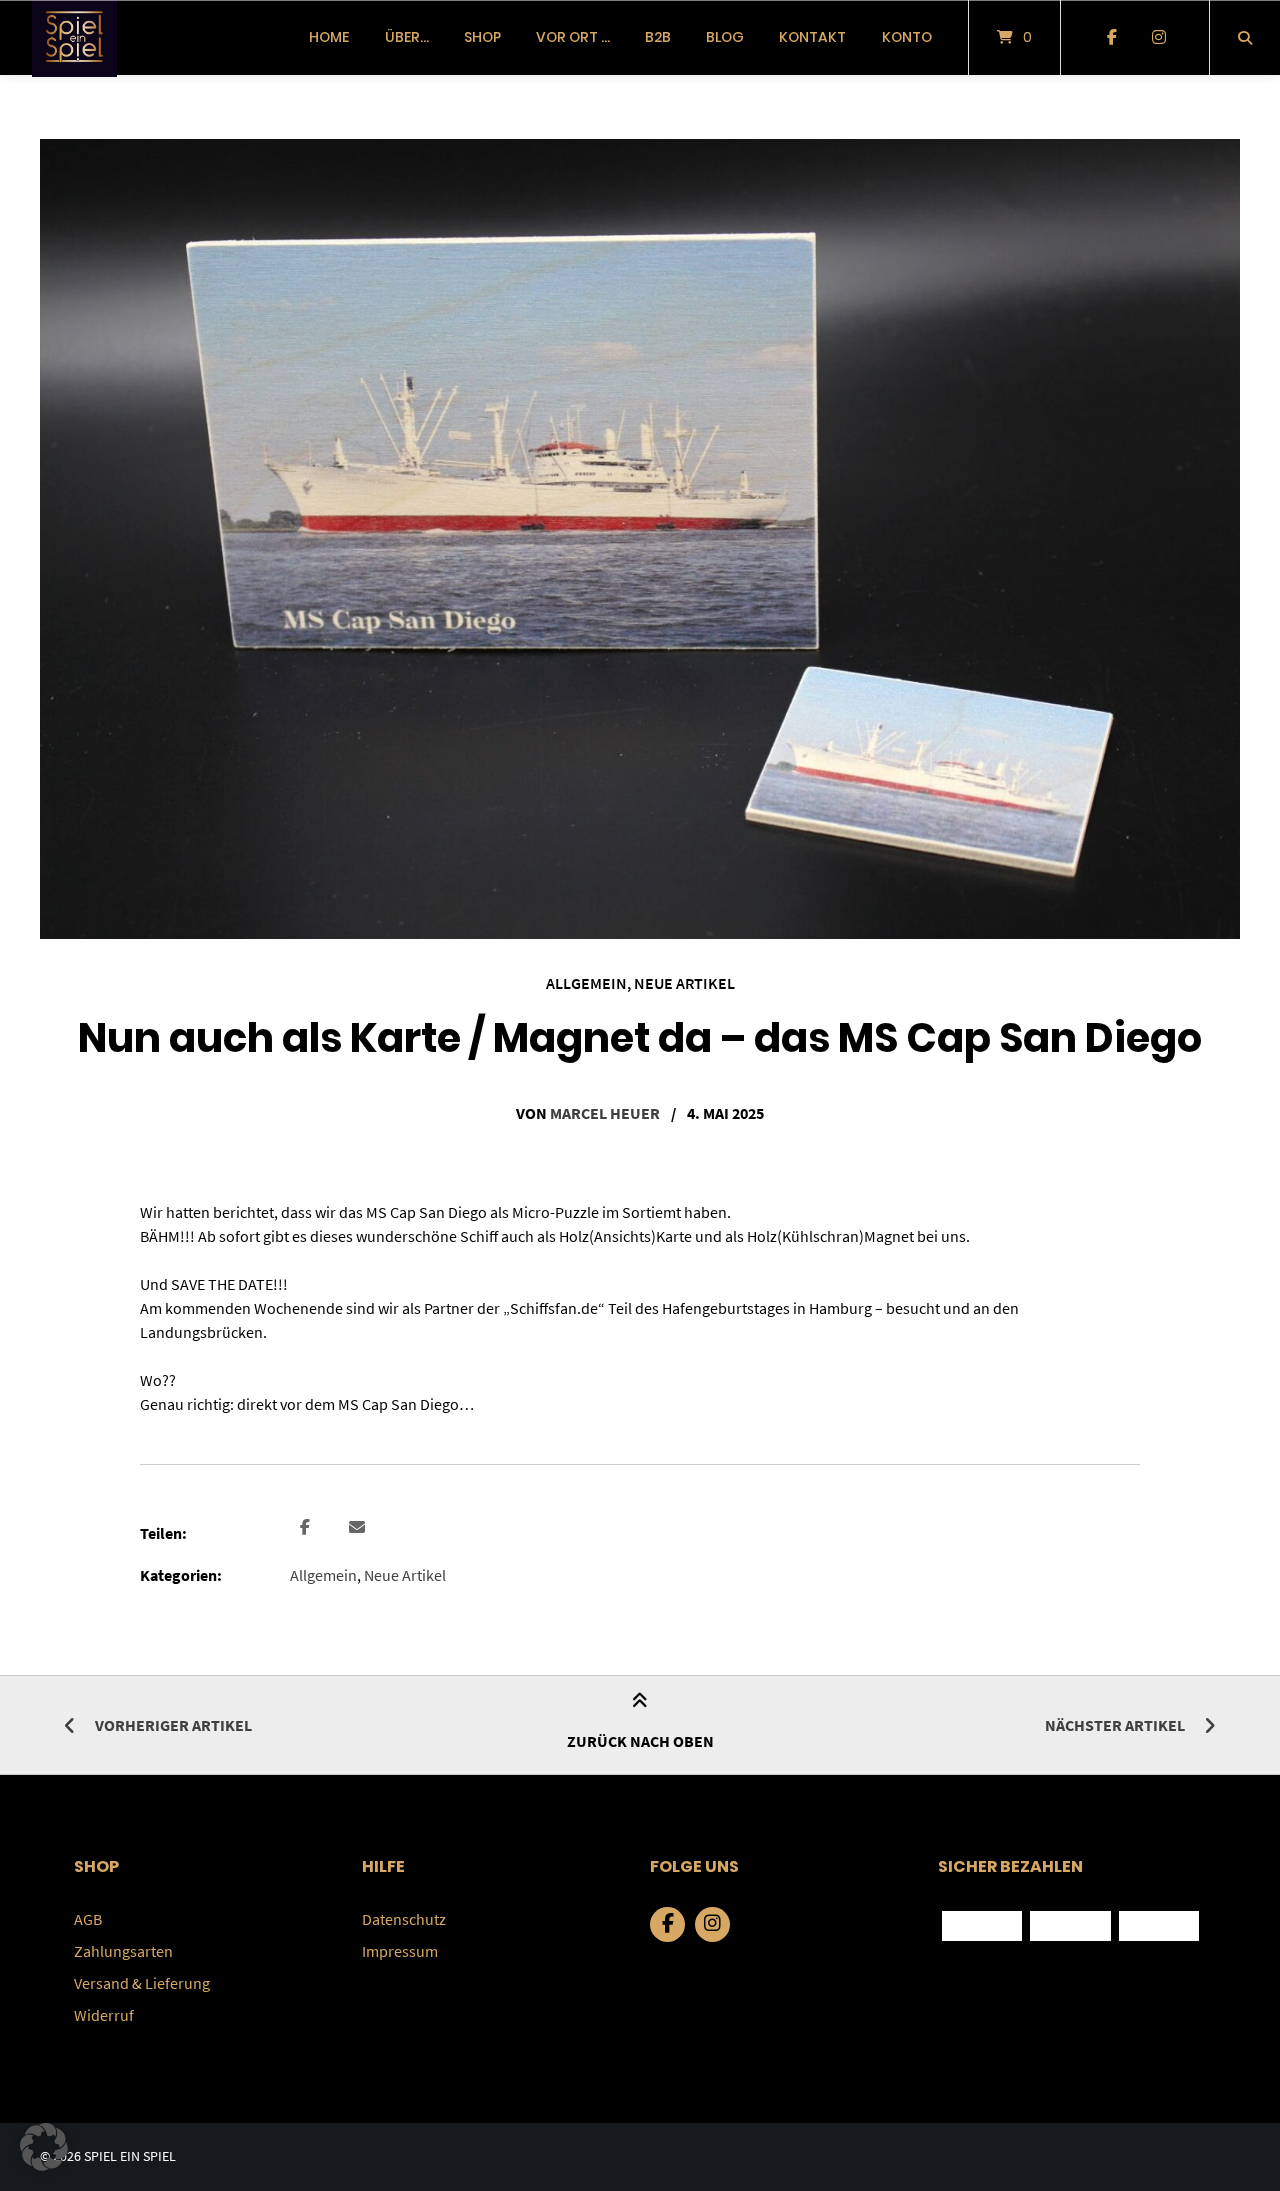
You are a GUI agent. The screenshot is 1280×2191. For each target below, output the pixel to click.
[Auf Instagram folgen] (1158, 38)
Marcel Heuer (605, 1113)
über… (407, 37)
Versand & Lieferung (142, 1983)
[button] (307, 1528)
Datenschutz (404, 1919)
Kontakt (812, 37)
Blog (725, 37)
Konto (907, 37)
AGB (88, 1919)
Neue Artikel (684, 983)
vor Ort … (573, 37)
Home (329, 37)
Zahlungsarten (123, 1951)
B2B (658, 37)
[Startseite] (74, 37)
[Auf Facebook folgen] (1111, 38)
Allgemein (586, 983)
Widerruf (104, 2015)
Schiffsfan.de (554, 1308)
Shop (482, 37)
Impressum (400, 1951)
